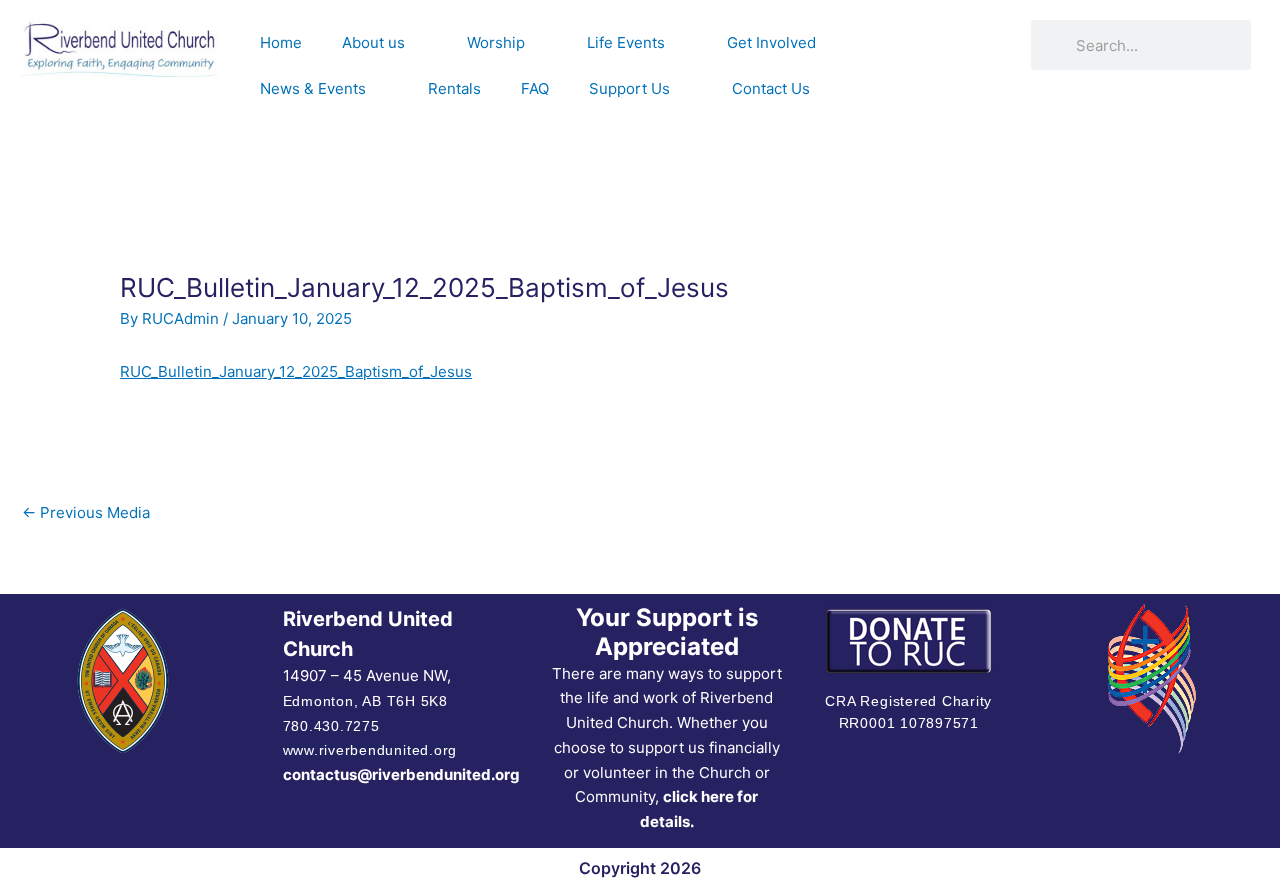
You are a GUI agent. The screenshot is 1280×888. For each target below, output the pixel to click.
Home (281, 42)
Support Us (629, 88)
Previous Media (86, 512)
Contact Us (771, 88)
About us (373, 42)
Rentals (454, 88)
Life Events (626, 42)
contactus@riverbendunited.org (401, 774)
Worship (496, 42)
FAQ (535, 88)
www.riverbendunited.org (370, 750)
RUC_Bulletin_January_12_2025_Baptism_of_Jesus (296, 371)
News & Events (313, 88)
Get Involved (771, 42)
